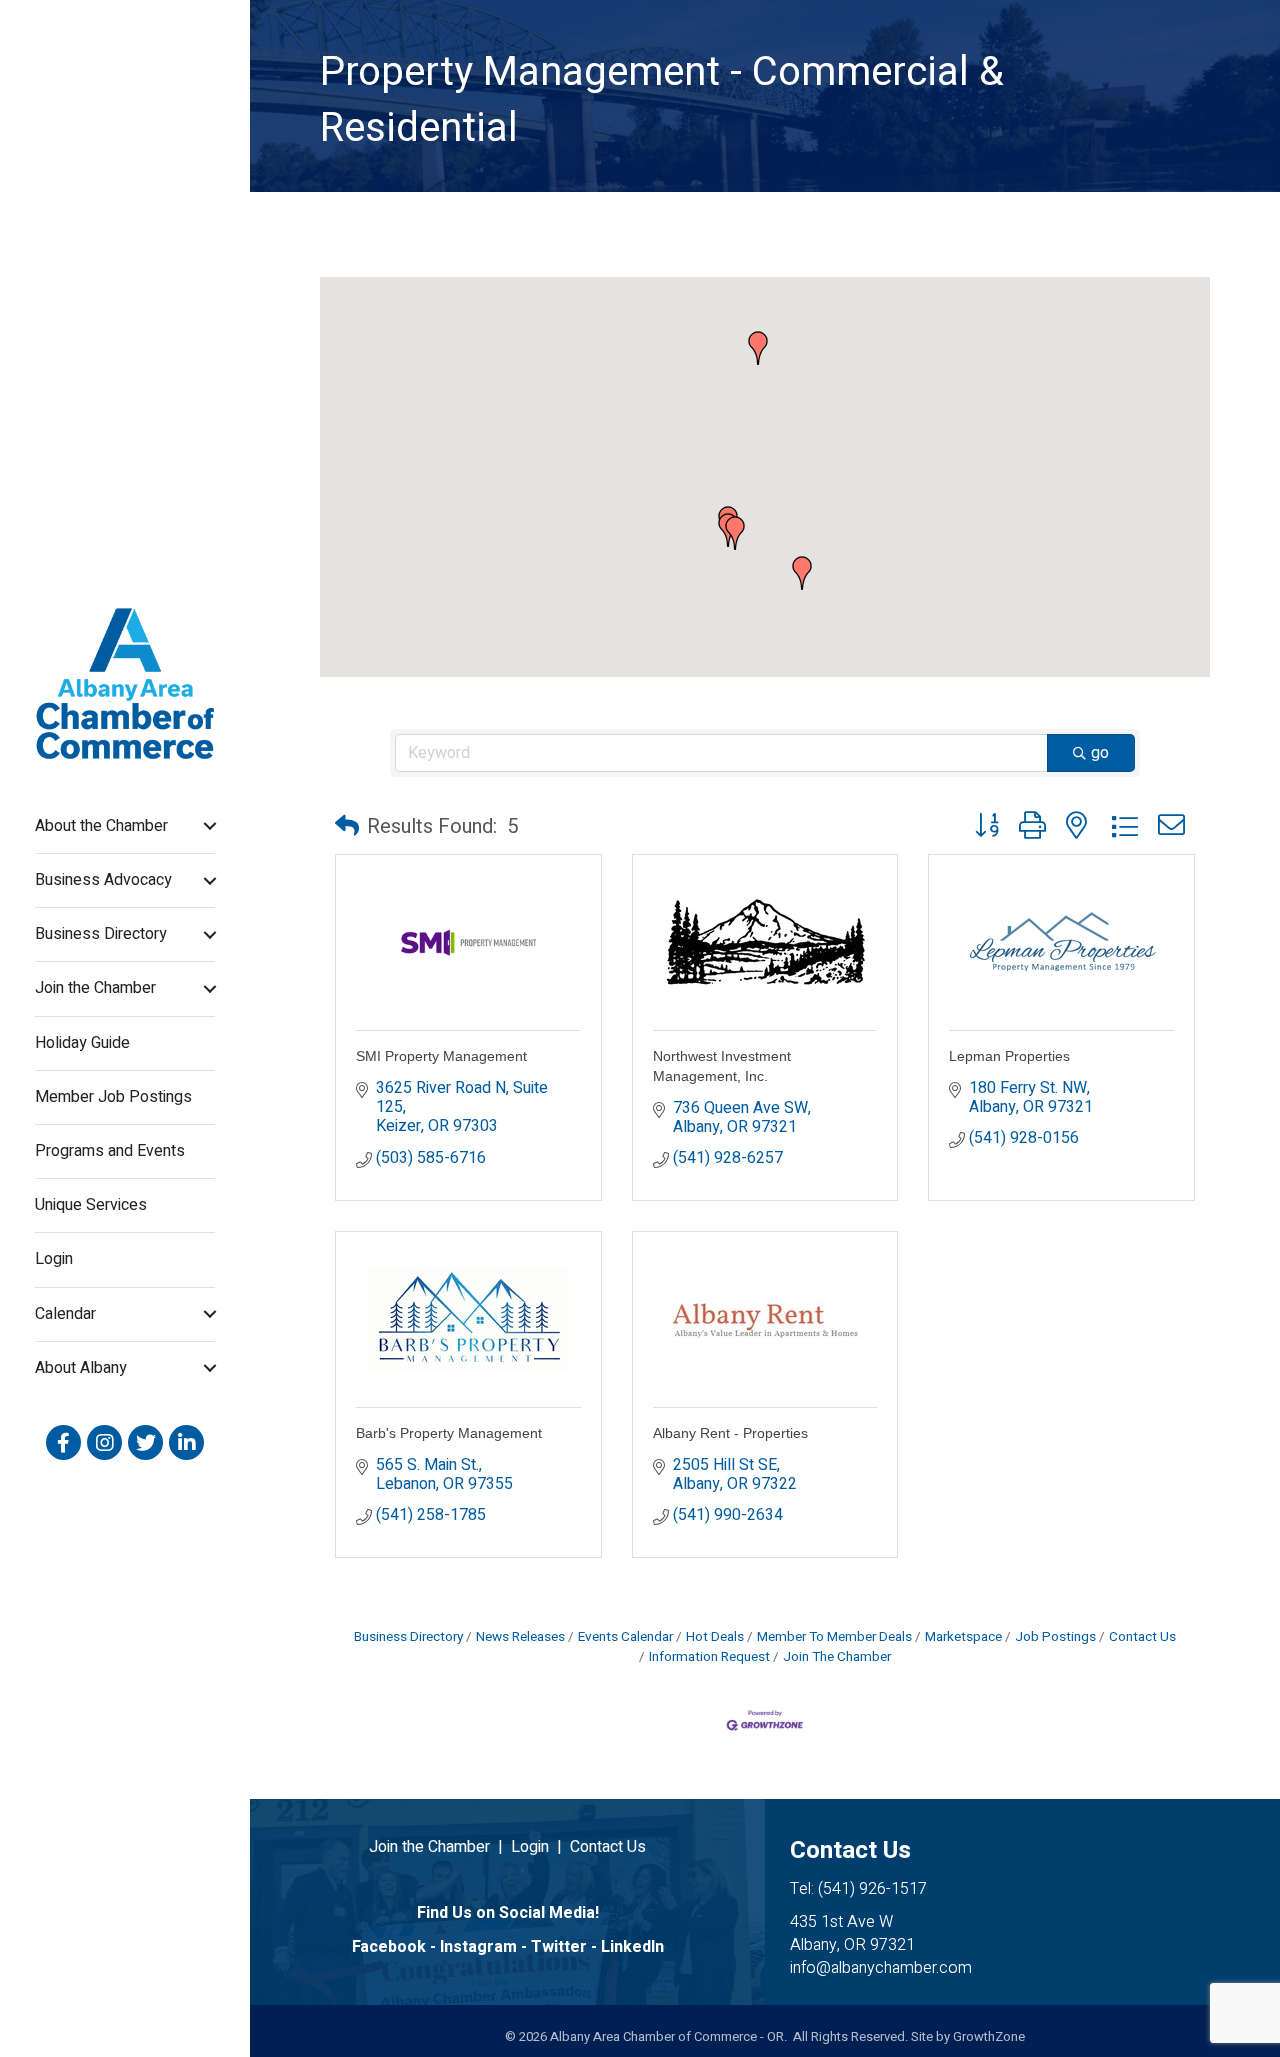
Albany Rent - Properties (730, 1433)
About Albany (81, 1368)
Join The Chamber (837, 1657)
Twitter (559, 1947)
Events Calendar (625, 1637)
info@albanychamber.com (881, 1968)
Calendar (65, 1314)
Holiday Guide (82, 1043)
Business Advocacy (103, 880)
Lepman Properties (1009, 1056)
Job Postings (1055, 1637)
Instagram (478, 1947)
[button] (758, 348)
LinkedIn (632, 1947)
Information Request (709, 1657)
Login (54, 1259)
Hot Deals (715, 1637)
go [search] (1100, 753)
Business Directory (101, 934)
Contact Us (1142, 1637)
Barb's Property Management (449, 1433)
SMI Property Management (441, 1056)
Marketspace (963, 1637)
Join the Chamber (95, 988)
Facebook (389, 1947)
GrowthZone (989, 2036)
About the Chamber (101, 826)
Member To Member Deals (834, 1637)
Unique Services (91, 1205)
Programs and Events (110, 1151)
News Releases (520, 1637)
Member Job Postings (113, 1097)
